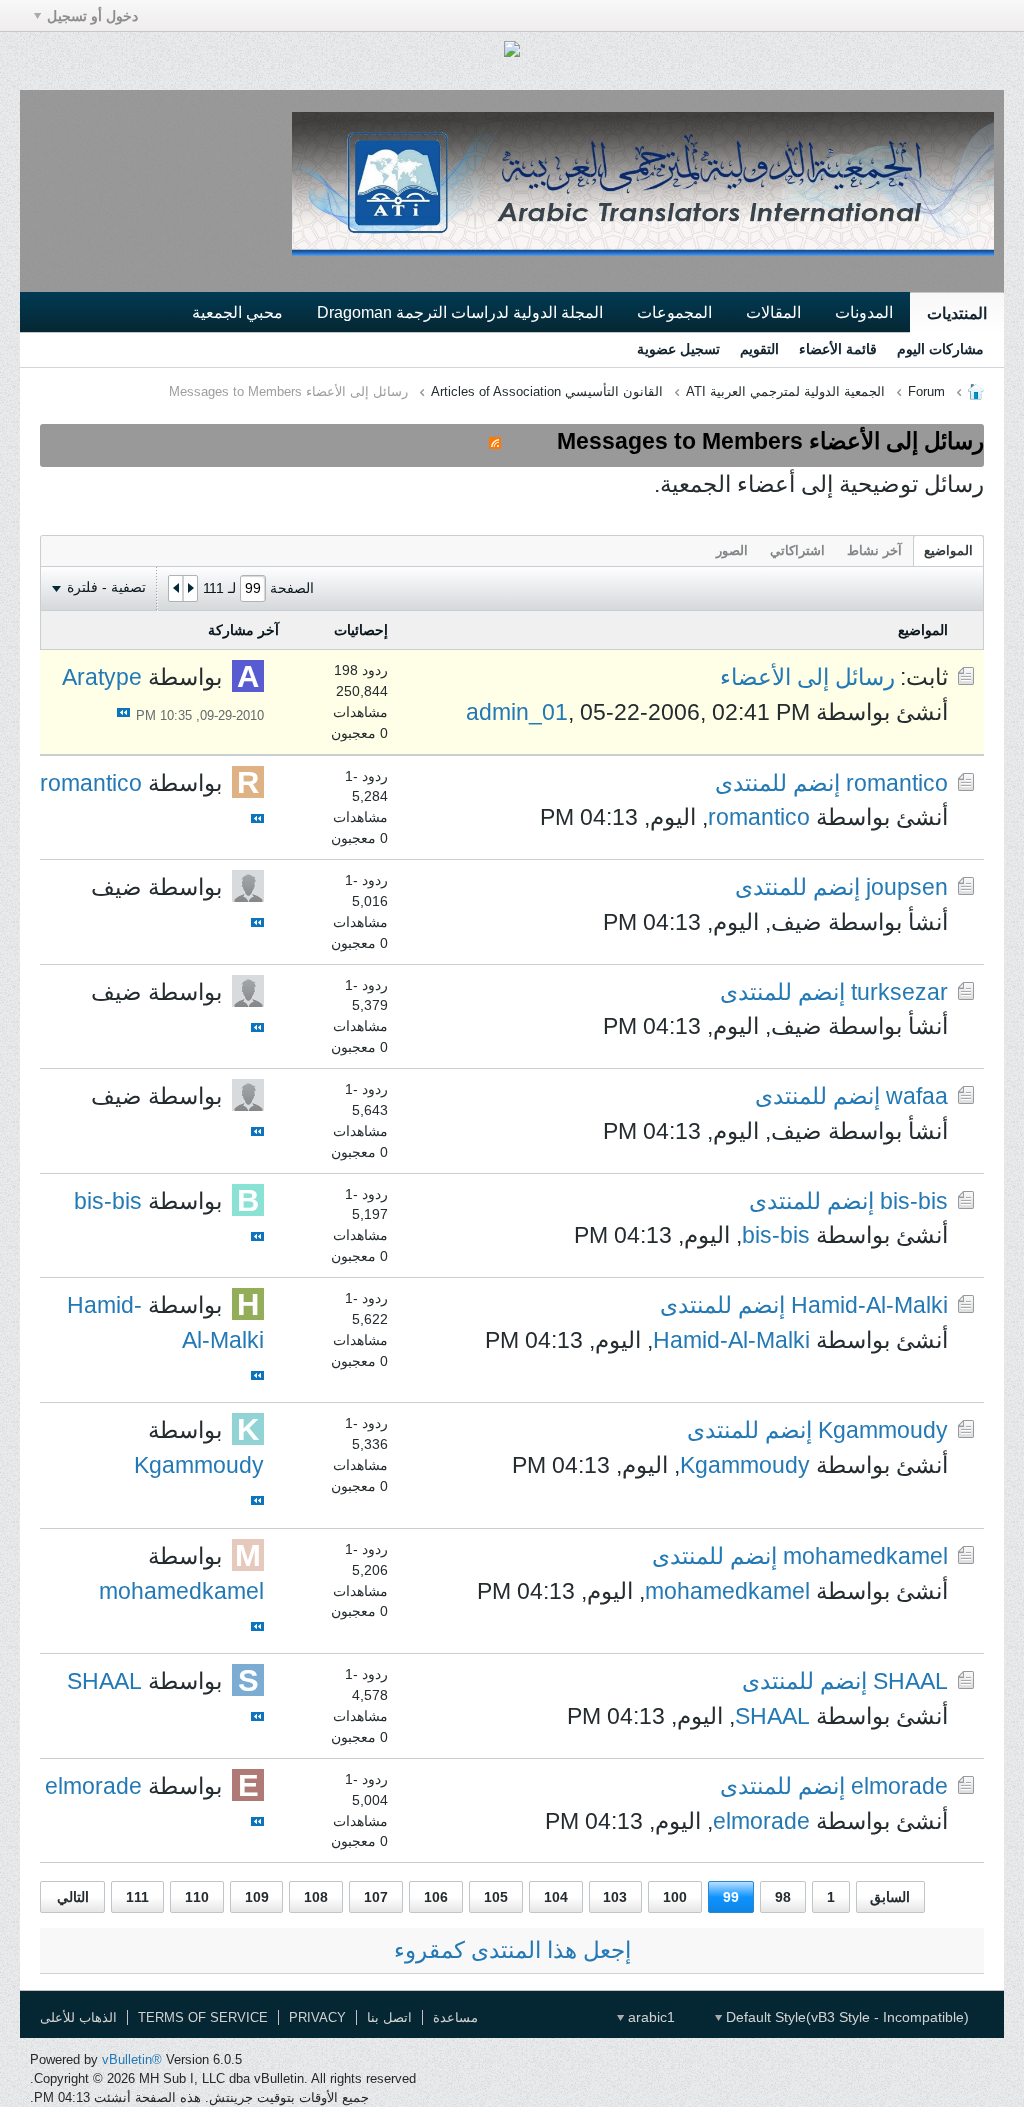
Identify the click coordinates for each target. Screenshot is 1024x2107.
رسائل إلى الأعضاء (807, 677)
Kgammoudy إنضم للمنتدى (817, 1430)
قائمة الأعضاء (838, 349)
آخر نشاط (874, 550)
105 (496, 1897)
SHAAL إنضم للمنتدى (845, 1681)
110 (197, 1897)
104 (556, 1897)
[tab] (948, 550)
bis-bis (776, 1235)
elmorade (761, 1821)
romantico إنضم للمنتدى (831, 783)
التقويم (759, 349)
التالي (73, 1897)
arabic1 (649, 2017)
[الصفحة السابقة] (190, 589)
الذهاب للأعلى (78, 2017)
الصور (732, 550)
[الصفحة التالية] (176, 589)
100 (675, 1897)
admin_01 (517, 712)
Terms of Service (203, 2017)
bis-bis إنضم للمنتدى (848, 1201)
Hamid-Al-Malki (731, 1340)
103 (615, 1897)
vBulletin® (132, 2059)
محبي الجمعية (237, 312)
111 (137, 1897)
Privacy (317, 2017)
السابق (890, 1897)
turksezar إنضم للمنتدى (834, 992)
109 (257, 1897)
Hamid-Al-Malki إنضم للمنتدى (804, 1305)
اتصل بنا (389, 2017)
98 (783, 1897)
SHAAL (772, 1716)
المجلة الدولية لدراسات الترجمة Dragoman (460, 312)
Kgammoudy (745, 1465)
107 (376, 1897)
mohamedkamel (727, 1591)
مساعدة (455, 2017)
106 (436, 1897)
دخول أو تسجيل (92, 16)
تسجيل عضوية (678, 349)
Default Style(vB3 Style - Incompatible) (845, 2017)
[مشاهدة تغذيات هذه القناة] (495, 441)
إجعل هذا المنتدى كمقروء (512, 1950)
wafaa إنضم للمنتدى (851, 1096)
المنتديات (957, 313)
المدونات (864, 312)
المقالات (773, 312)
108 (316, 1897)
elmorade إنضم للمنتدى (834, 1786)
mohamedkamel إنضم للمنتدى (800, 1556)
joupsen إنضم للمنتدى (841, 887)
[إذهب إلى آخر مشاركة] (123, 712)
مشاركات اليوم (940, 349)
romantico (759, 817)
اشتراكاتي (797, 550)
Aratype (102, 677)
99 (731, 1897)
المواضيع (948, 550)
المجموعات (674, 312)
